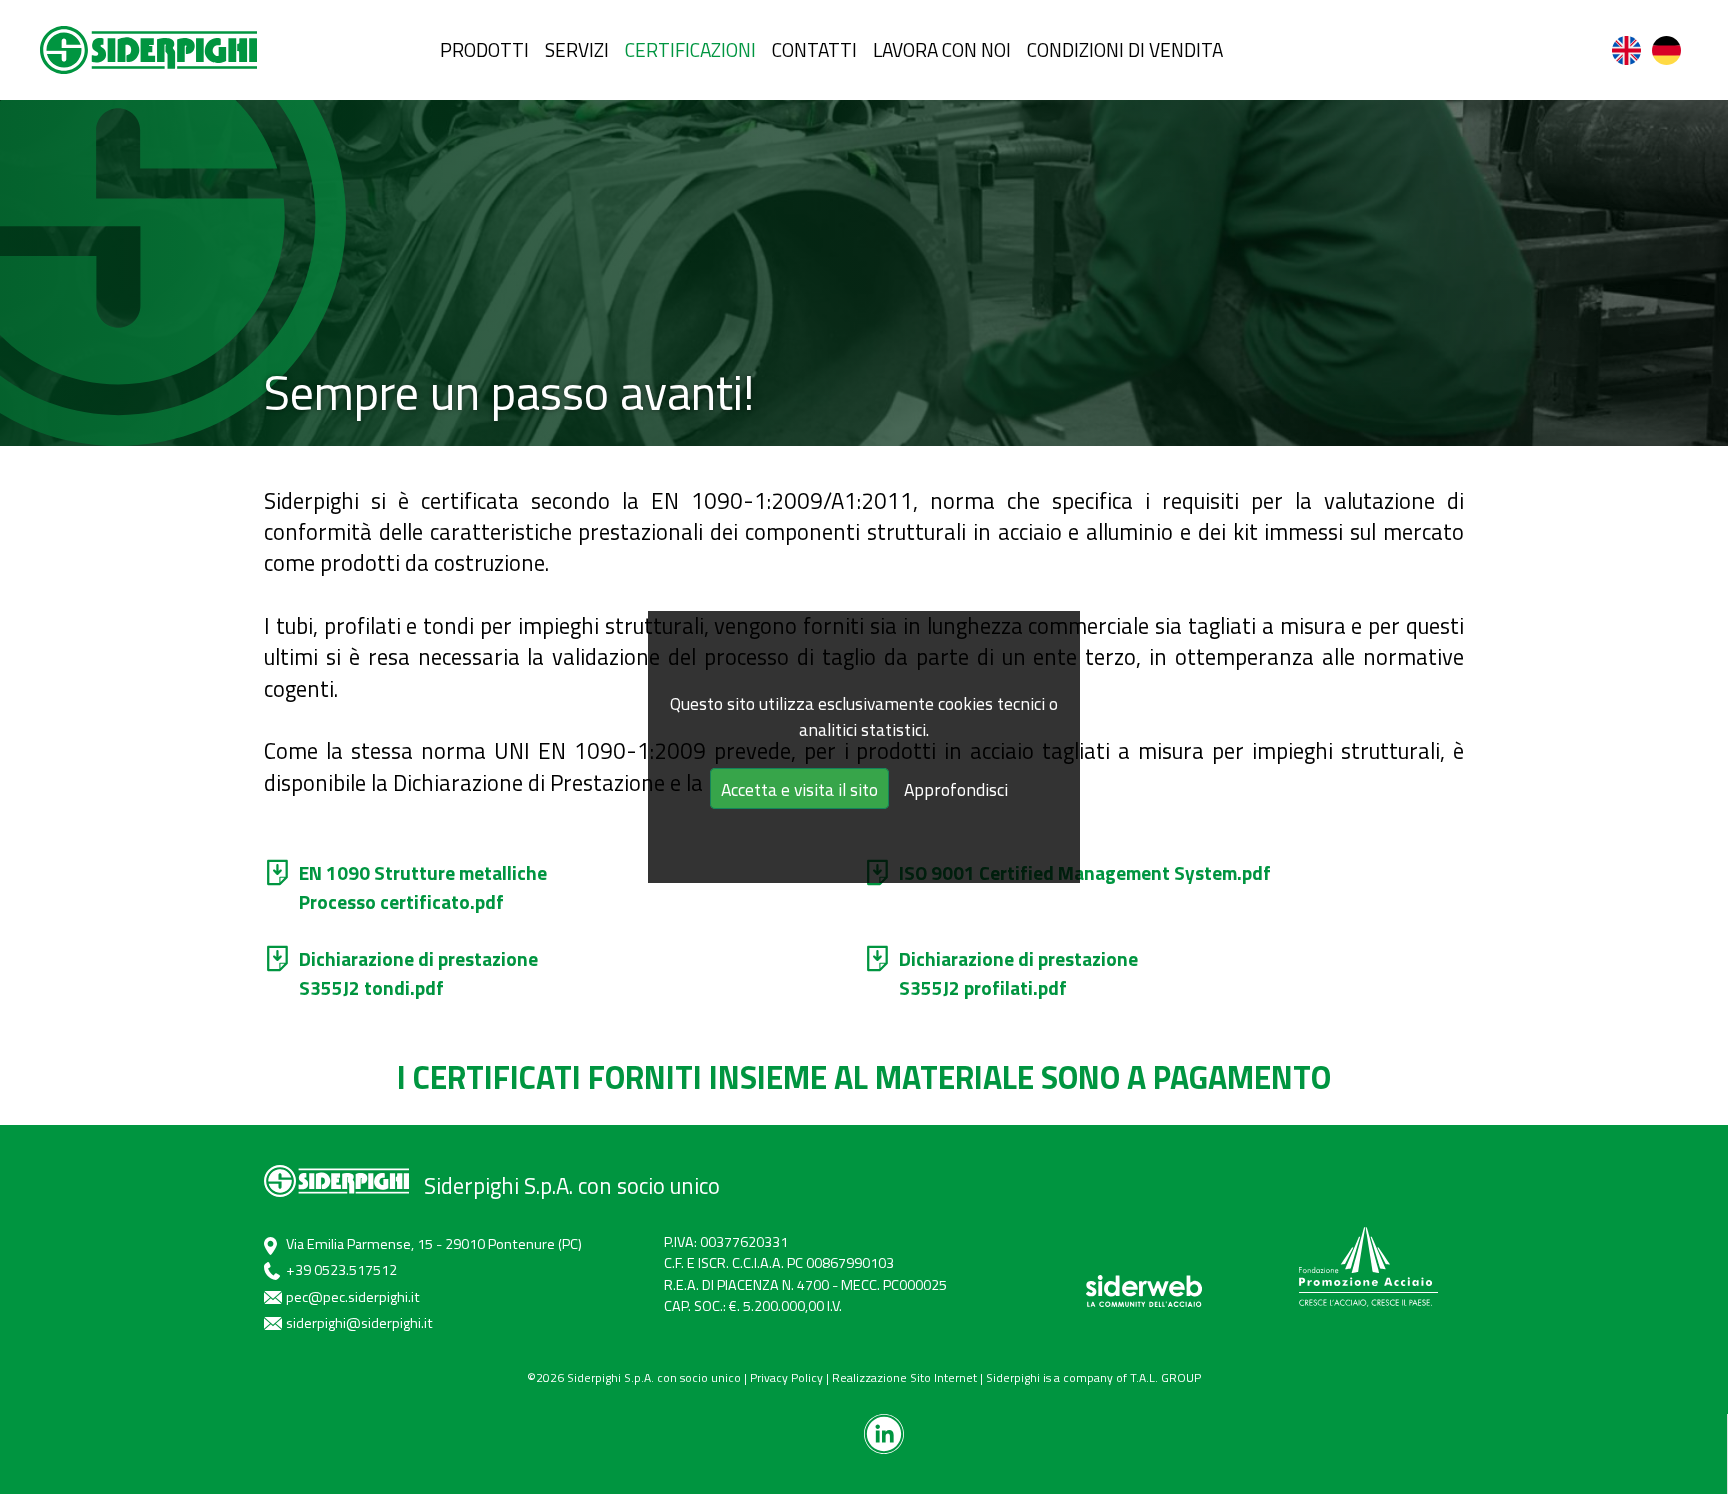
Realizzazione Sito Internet (904, 1377)
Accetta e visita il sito (799, 789)
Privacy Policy (786, 1377)
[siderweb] (1144, 1291)
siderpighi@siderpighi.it (359, 1323)
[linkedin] (884, 1434)
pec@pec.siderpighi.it (353, 1297)
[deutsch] (1668, 50)
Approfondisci (956, 789)
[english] (1628, 50)
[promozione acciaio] (1368, 1267)
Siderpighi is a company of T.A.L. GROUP (1093, 1377)
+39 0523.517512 (341, 1270)
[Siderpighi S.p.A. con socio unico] (148, 50)
